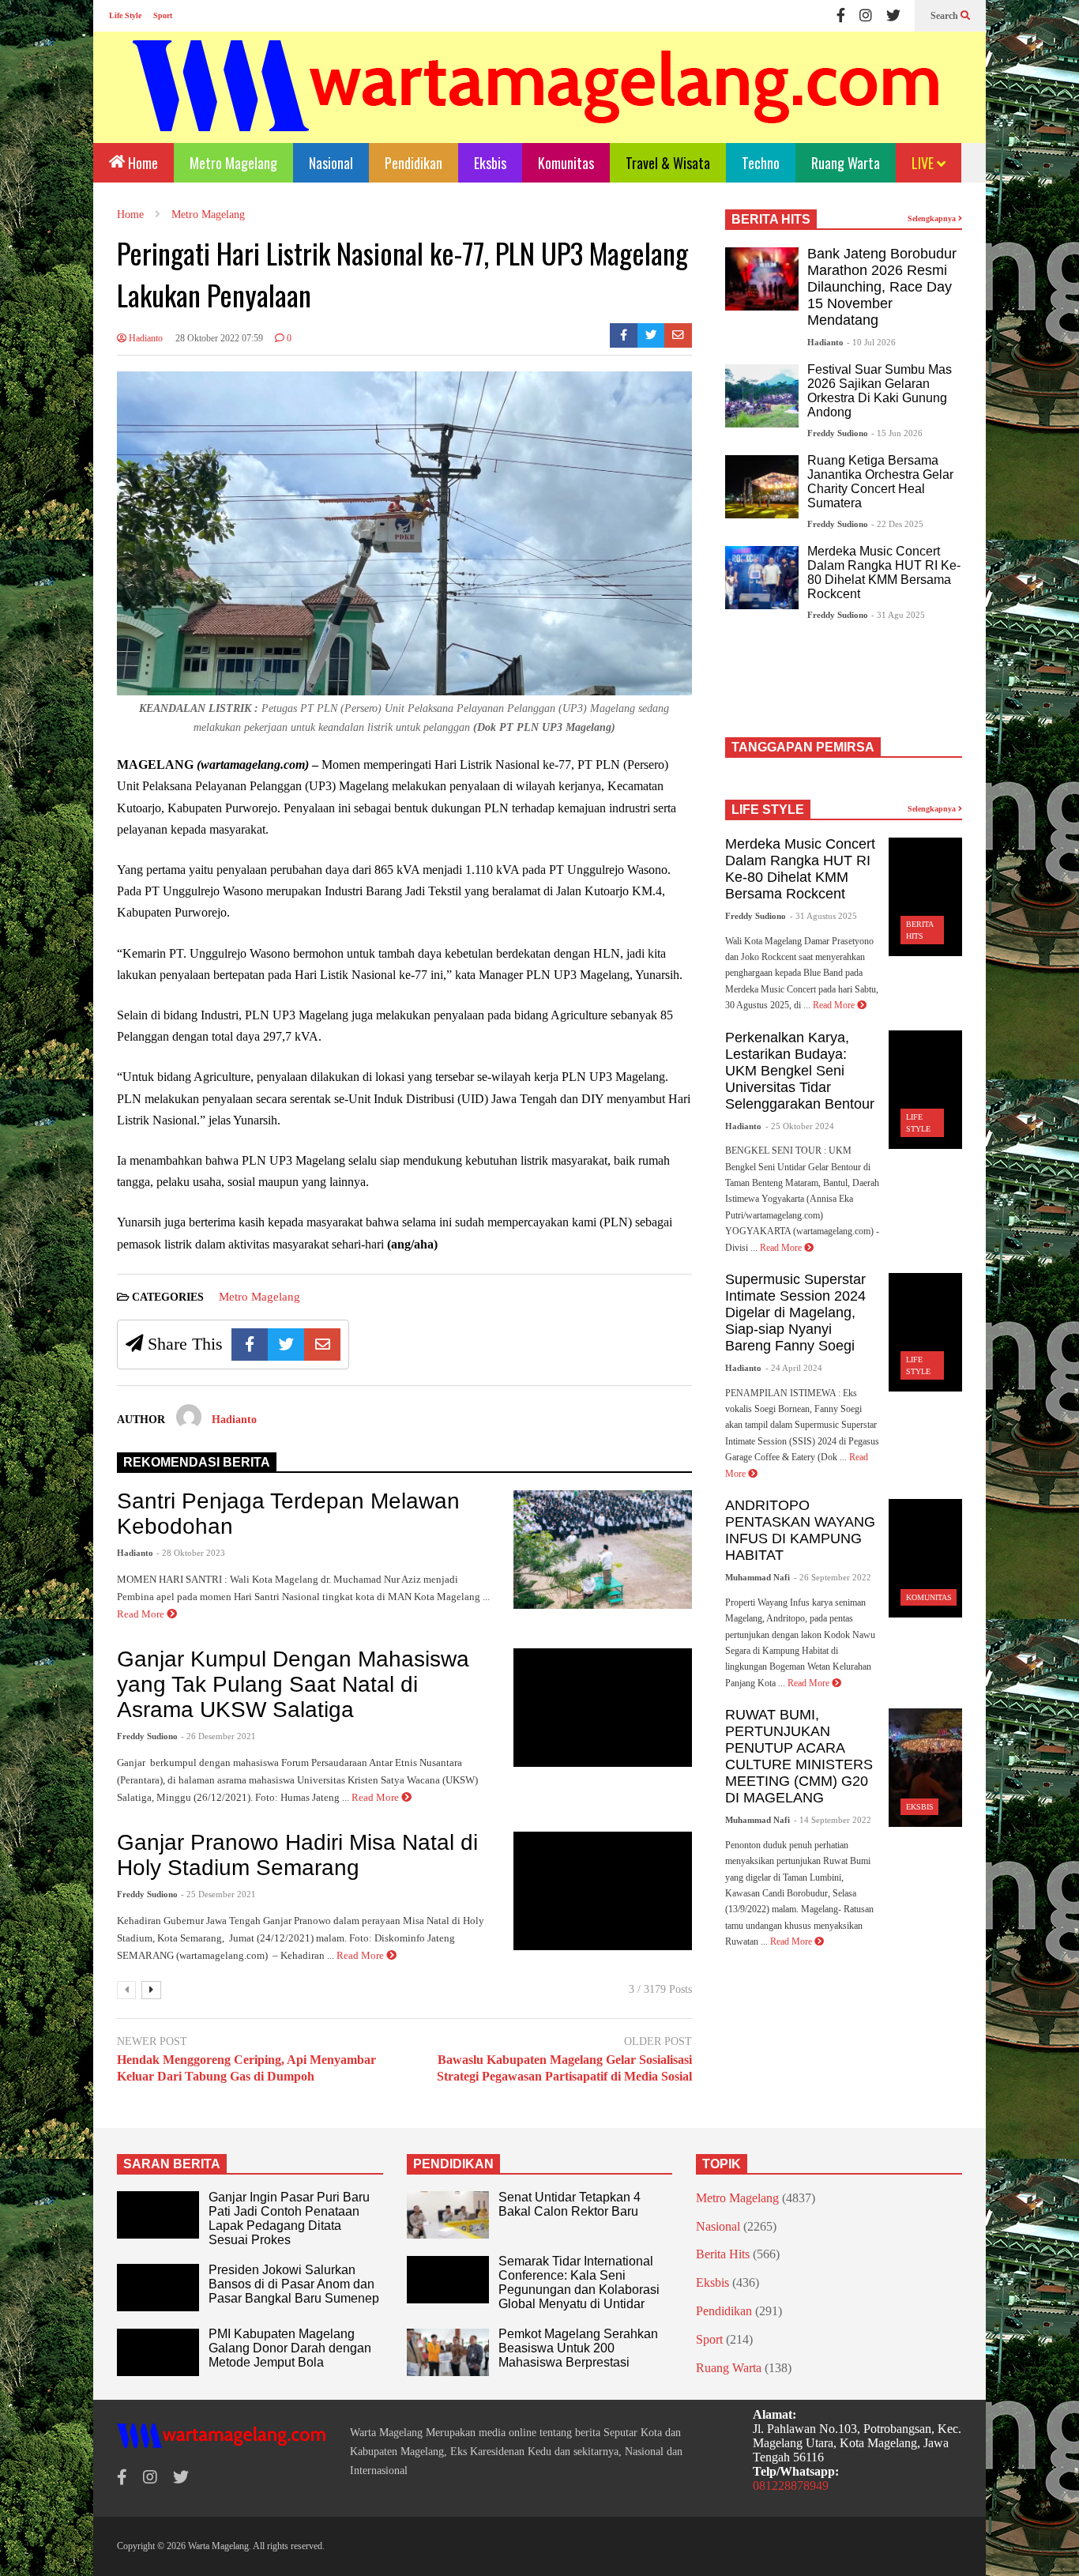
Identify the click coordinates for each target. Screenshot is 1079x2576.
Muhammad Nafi (758, 1577)
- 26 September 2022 (833, 1577)
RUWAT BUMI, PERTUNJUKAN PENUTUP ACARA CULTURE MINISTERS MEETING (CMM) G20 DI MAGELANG (799, 1756)
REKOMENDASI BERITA (197, 1462)
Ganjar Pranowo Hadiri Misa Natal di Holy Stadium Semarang (297, 1855)
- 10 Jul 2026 (871, 342)
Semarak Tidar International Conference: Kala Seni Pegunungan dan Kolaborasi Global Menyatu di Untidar (579, 2282)
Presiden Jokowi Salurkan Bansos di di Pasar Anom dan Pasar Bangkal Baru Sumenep (294, 2284)
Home (141, 163)
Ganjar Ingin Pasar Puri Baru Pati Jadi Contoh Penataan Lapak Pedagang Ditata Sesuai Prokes (289, 2218)
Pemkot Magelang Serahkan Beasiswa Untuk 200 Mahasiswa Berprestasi (578, 2348)
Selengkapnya (933, 218)
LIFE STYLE (768, 810)
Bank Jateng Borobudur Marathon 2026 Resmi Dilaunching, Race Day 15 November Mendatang (882, 287)
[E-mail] (678, 335)
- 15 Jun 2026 (897, 433)
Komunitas (566, 163)
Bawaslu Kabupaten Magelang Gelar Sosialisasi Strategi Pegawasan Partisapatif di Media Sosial (564, 2068)
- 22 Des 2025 (897, 524)
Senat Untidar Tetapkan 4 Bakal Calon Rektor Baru (570, 2204)
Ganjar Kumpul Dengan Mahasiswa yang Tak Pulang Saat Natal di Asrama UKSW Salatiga (293, 1684)
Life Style (125, 15)
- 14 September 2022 (833, 1820)
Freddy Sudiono (147, 1736)
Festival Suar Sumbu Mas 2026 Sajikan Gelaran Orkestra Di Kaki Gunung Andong (880, 391)
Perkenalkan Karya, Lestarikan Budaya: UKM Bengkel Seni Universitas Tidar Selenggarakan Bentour (800, 1071)
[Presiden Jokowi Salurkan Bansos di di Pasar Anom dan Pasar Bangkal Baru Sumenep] (158, 2288)
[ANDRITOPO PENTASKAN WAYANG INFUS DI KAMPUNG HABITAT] (925, 1558)
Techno (761, 163)
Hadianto (145, 338)
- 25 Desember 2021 (218, 1894)
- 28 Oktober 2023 (191, 1553)
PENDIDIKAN (453, 2164)
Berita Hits (723, 2254)
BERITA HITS (771, 219)
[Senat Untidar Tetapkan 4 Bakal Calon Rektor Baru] (448, 2215)
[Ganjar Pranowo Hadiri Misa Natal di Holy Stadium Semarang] (603, 1891)
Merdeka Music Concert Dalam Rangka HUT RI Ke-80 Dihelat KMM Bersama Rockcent (884, 572)
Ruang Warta (846, 163)
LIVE (924, 163)
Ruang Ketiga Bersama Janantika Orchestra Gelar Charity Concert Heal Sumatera (880, 482)
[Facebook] (841, 16)
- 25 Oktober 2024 (800, 1126)
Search (946, 16)
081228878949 (791, 2486)
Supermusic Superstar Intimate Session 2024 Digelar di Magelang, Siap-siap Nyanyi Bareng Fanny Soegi (795, 1312)
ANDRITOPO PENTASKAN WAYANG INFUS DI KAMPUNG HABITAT (800, 1530)
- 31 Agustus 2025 (823, 916)
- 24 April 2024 (794, 1368)
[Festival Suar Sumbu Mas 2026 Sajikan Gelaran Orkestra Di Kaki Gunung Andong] (762, 396)
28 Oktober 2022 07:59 (219, 338)
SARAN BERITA (172, 2164)
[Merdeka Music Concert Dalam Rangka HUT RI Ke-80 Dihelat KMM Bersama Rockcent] (762, 578)
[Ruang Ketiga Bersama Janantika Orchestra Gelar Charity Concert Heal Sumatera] (762, 487)
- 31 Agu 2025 (898, 615)
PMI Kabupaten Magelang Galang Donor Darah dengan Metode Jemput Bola (290, 2348)
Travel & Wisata (668, 163)
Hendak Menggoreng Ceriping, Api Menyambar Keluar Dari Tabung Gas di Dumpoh (246, 2068)
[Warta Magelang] (537, 107)
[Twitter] (893, 16)
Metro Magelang (233, 163)
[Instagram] (866, 16)
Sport (163, 15)
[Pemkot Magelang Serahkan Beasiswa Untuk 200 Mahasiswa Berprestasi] (448, 2352)
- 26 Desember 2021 (218, 1736)
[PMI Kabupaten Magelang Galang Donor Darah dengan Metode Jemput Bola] (158, 2352)
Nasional (331, 163)
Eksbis (490, 163)
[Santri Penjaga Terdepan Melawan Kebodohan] (603, 1550)
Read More (142, 1614)
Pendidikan (414, 163)
